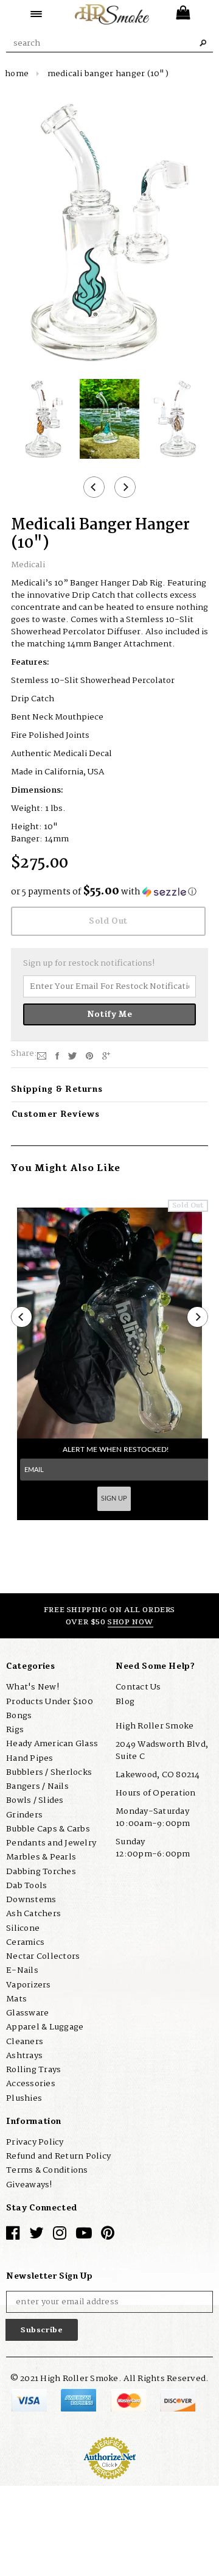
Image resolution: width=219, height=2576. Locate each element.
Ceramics (25, 1942)
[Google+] (106, 1056)
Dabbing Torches (41, 1872)
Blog (125, 1702)
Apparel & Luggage (45, 2027)
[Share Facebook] (57, 1056)
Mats (16, 1999)
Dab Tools (26, 1886)
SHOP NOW (130, 1622)
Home (17, 74)
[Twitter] (72, 1056)
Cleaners (25, 2042)
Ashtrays (24, 2056)
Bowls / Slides (35, 1800)
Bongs (19, 1716)
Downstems (31, 1900)
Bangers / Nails (37, 1786)
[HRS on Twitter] (36, 2236)
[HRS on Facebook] (13, 2236)
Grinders (24, 1815)
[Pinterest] (89, 1056)
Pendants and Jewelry (51, 1843)
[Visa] (30, 2400)
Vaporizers (29, 1985)
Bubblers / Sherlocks (49, 1772)
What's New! (33, 1687)
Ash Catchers (33, 1914)
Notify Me (110, 1014)
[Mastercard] (129, 2400)
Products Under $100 (50, 1702)
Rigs (15, 1730)
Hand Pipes (30, 1758)
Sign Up (114, 1499)
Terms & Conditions (47, 2170)
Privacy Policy (35, 2142)
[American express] (79, 2400)
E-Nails (22, 1970)
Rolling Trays (33, 2070)
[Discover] (178, 2400)
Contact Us (138, 1687)
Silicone (23, 1928)
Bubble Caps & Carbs (48, 1829)
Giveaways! (29, 2185)
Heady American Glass (52, 1744)
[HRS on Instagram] (60, 2236)
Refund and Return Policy (58, 2156)
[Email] (42, 1056)
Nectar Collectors (43, 1956)
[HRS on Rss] (84, 2236)
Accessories (31, 2084)
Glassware (27, 2013)
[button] (109, 892)
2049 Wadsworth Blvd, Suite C (162, 1750)
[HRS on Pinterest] (108, 2236)
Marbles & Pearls (41, 1857)
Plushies (24, 2098)
